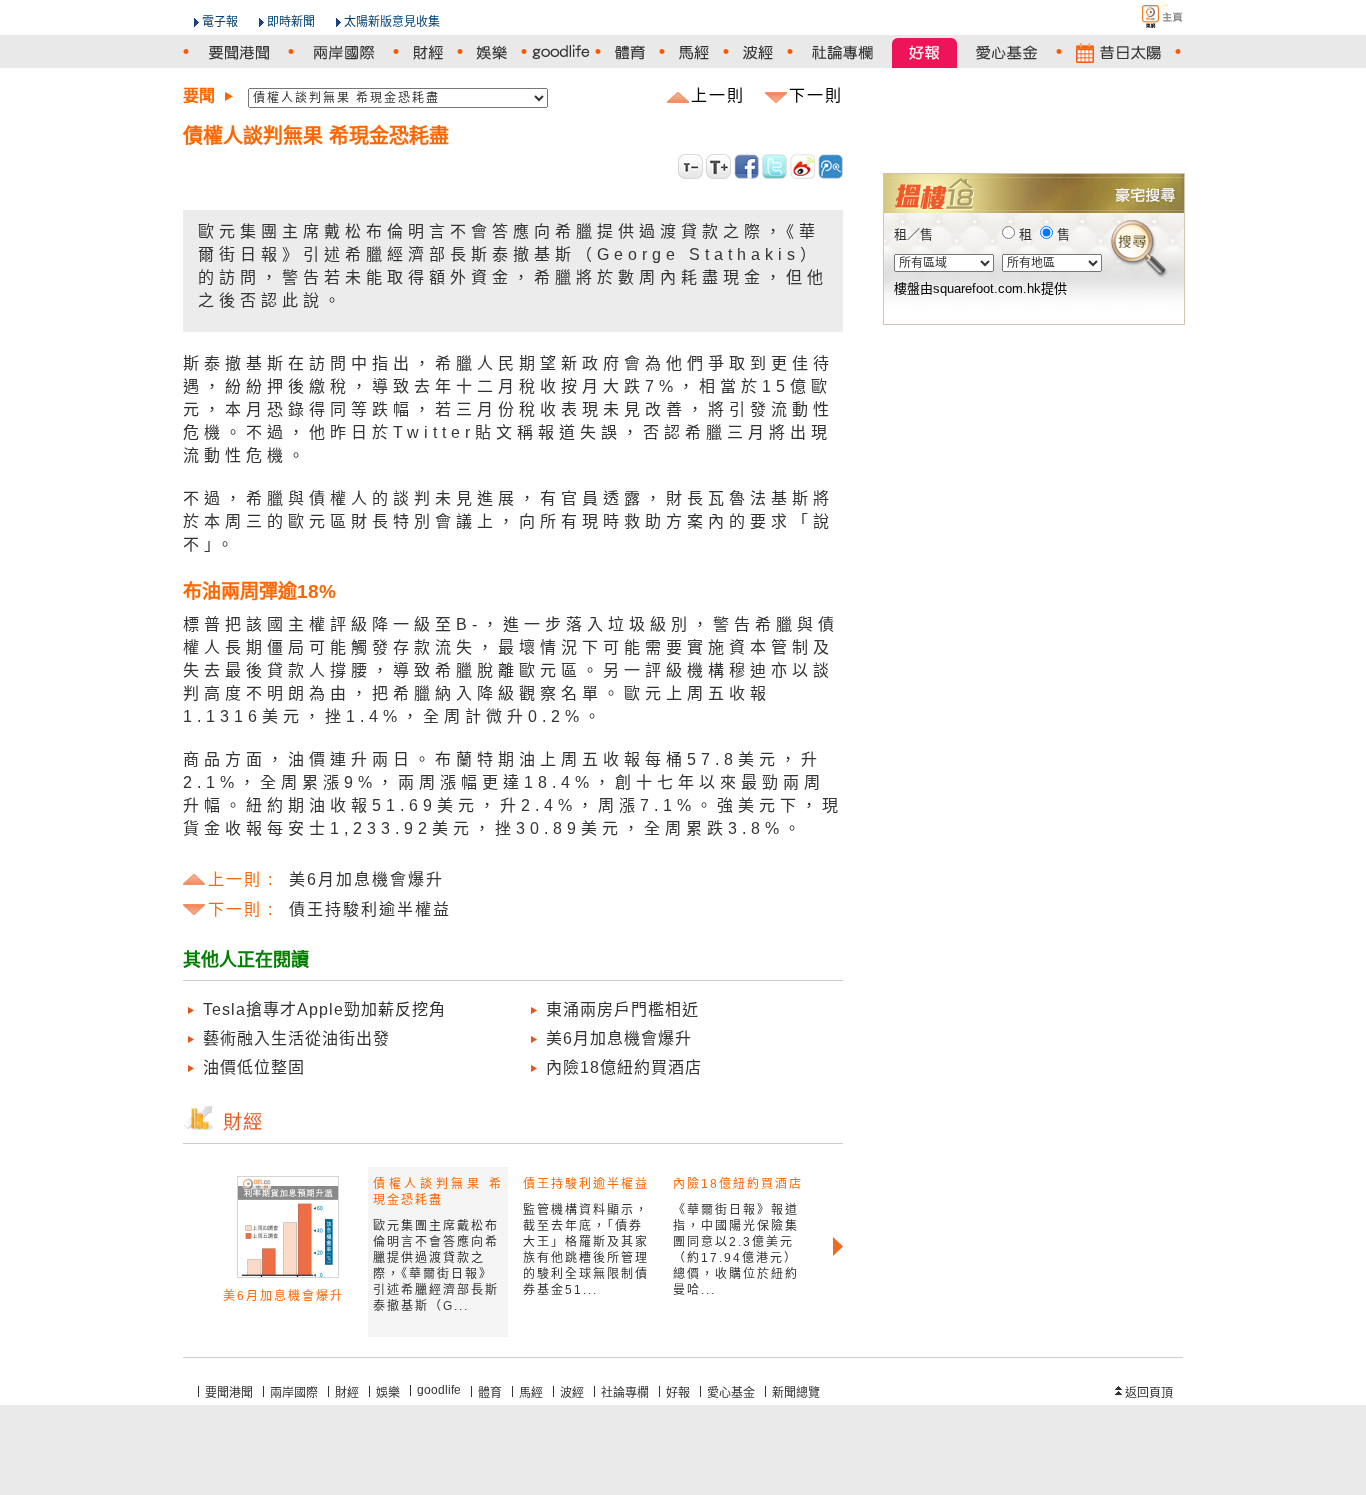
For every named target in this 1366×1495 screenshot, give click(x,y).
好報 (678, 1393)
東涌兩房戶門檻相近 (622, 1009)
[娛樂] (492, 52)
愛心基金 (731, 1393)
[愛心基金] (1006, 52)
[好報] (924, 52)
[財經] (428, 52)
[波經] (758, 52)
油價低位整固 (254, 1067)
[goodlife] (561, 52)
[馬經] (694, 52)
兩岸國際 (294, 1393)
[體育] (630, 52)
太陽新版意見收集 (392, 22)
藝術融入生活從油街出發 (296, 1038)
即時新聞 (291, 22)
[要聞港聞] (238, 52)
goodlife (439, 1390)
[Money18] (1033, 112)
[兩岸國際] (343, 52)
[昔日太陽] (1118, 52)
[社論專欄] (842, 52)
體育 (490, 1393)
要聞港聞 (229, 1393)
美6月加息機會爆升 (619, 1038)
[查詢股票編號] (1121, 141)
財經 (347, 1393)
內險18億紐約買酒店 (624, 1067)
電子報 (220, 22)
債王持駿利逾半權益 (586, 1184)
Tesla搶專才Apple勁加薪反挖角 (324, 1009)
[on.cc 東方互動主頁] (1145, 16)
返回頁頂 (1149, 1393)
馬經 (531, 1393)
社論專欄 (625, 1393)
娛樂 (388, 1393)
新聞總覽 (796, 1393)
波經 (572, 1393)
